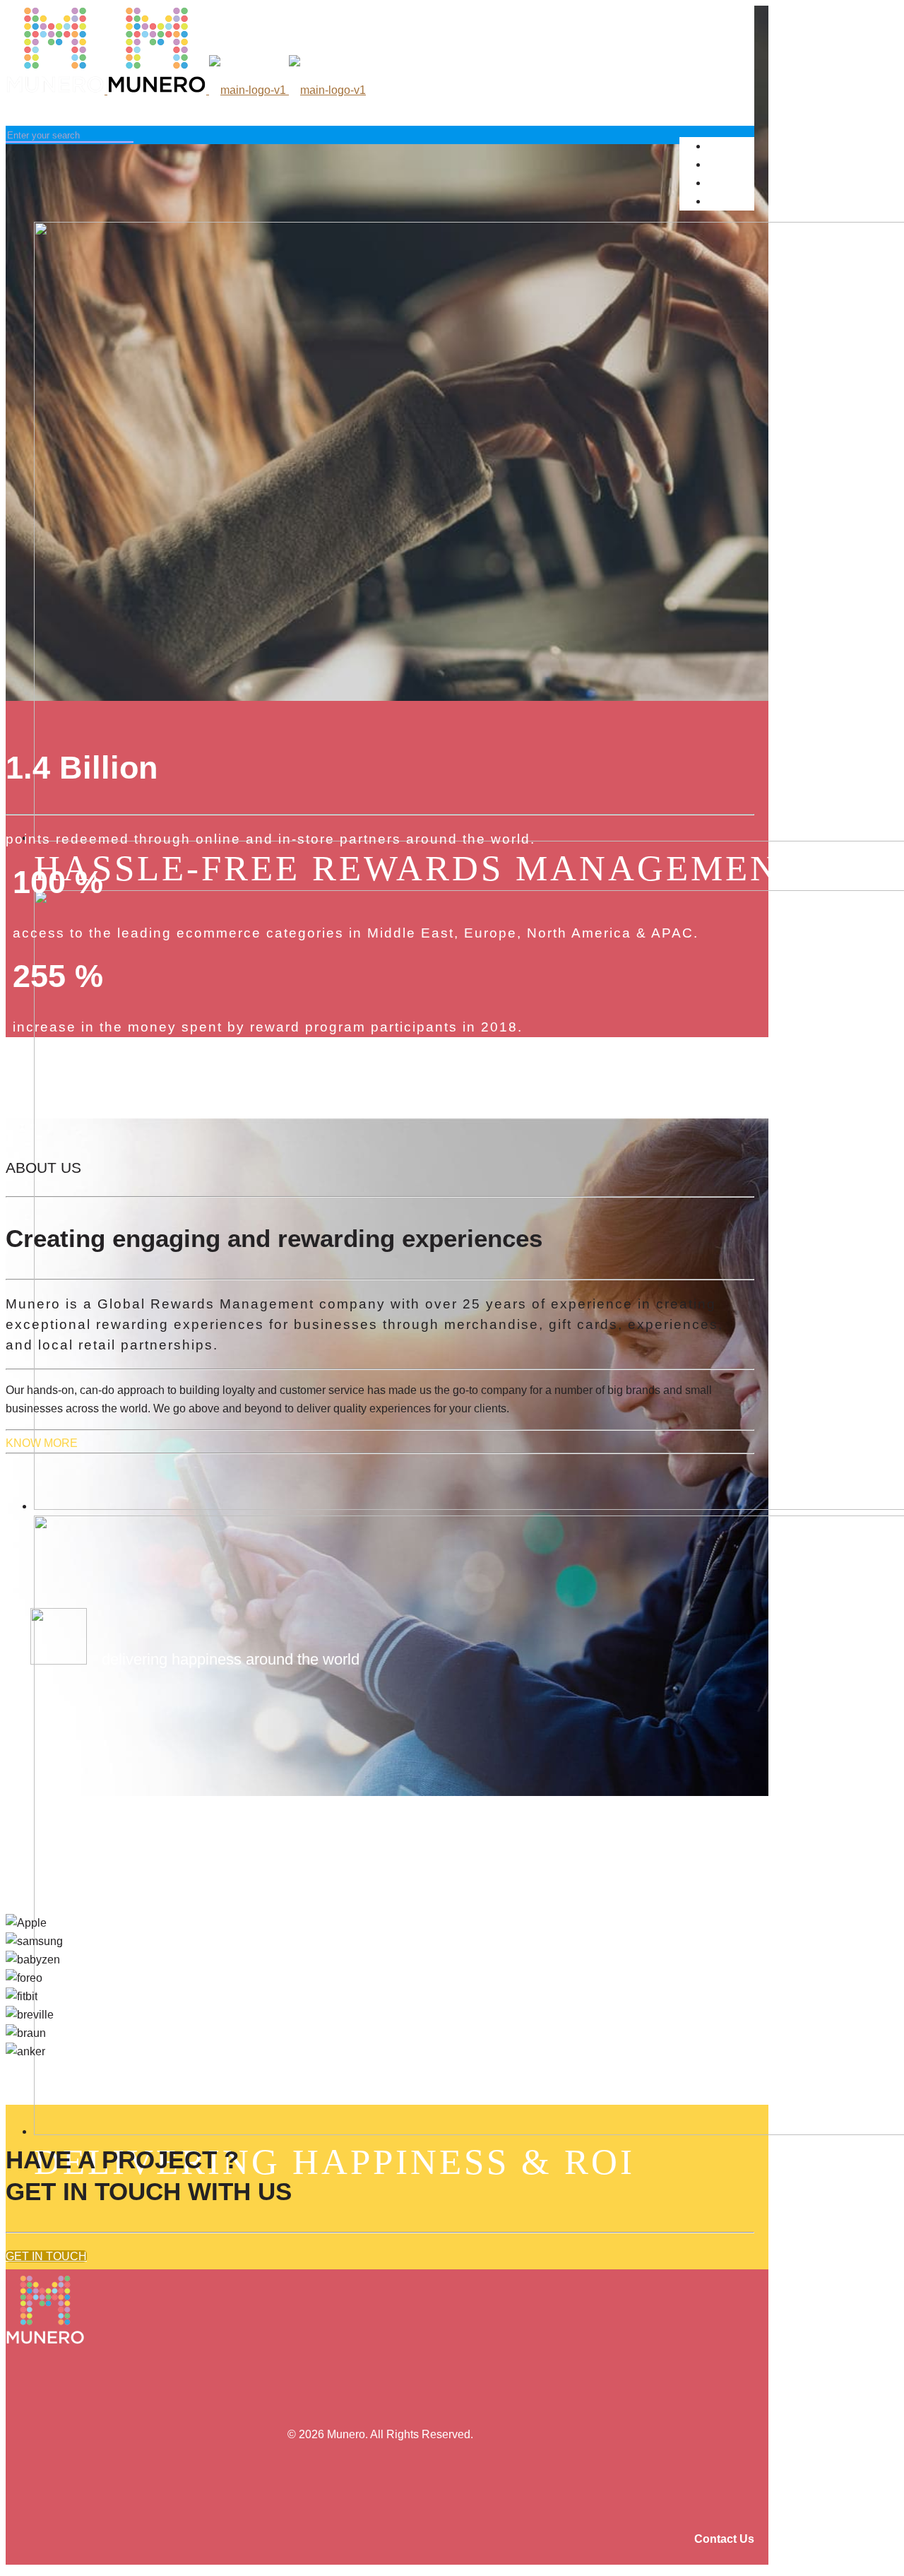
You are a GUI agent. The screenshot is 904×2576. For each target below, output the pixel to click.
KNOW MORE (42, 1443)
